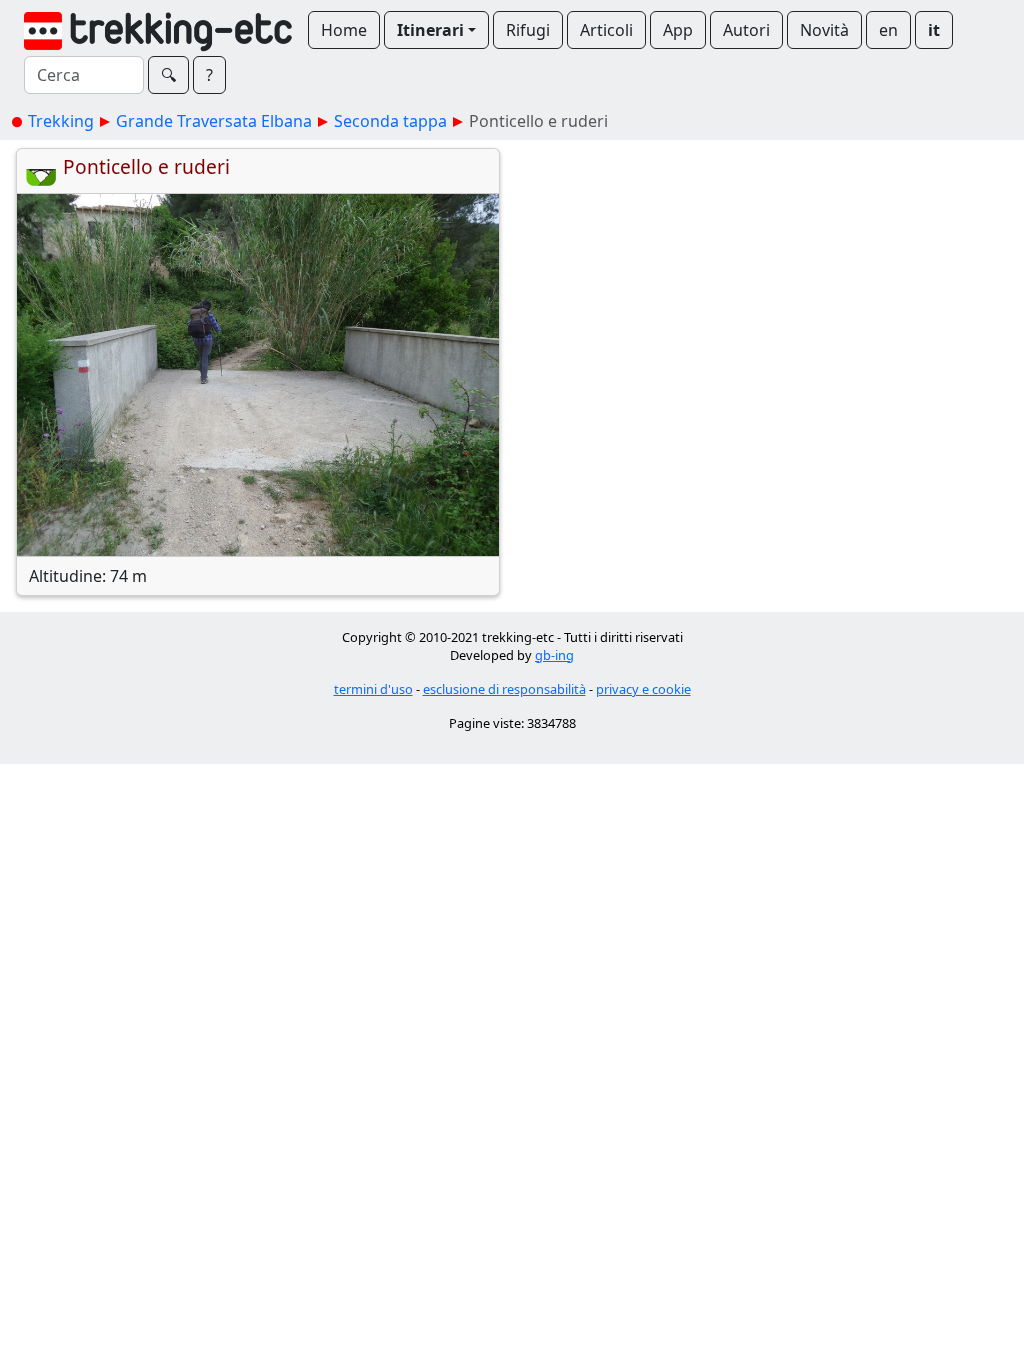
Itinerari (430, 30)
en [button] (888, 30)
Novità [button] (824, 30)
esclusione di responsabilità (504, 689)
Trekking (61, 121)
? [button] (209, 75)
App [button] (678, 30)
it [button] (934, 30)
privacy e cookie (643, 689)
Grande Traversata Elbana (214, 121)
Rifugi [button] (528, 30)
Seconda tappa (390, 121)
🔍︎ (168, 75)
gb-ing (554, 655)
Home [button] (344, 30)
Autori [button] (746, 30)
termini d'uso (373, 689)
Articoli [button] (606, 30)
